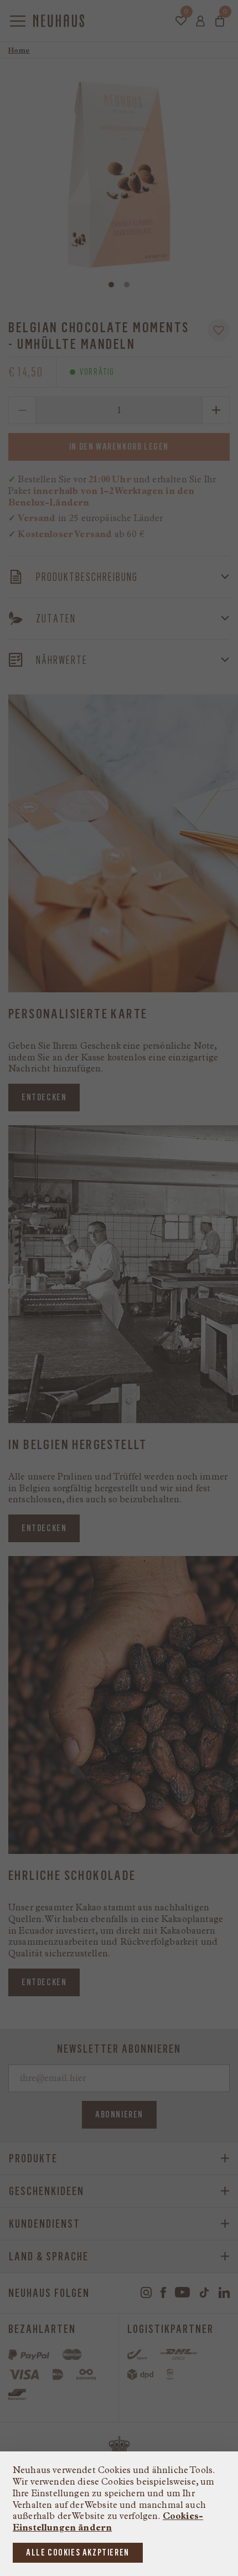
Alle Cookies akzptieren (78, 2552)
